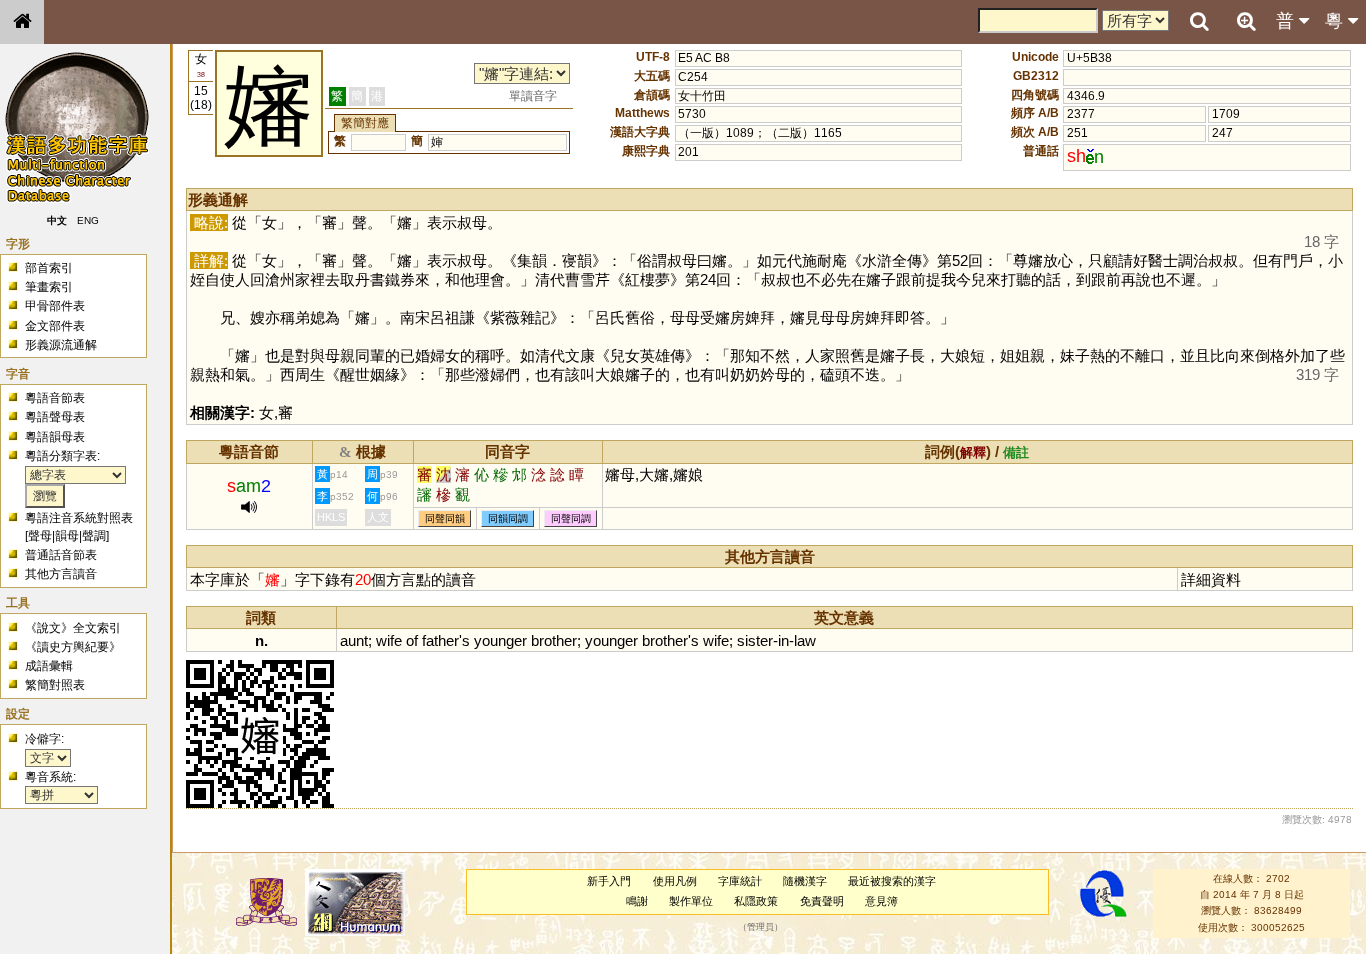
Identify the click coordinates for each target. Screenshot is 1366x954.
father (440, 640)
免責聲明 (822, 901)
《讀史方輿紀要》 (73, 647)
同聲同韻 (445, 518)
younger (500, 640)
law (805, 640)
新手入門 (609, 881)
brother (554, 640)
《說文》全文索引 (73, 628)
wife (389, 640)
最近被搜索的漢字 (892, 881)
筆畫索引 (49, 287)
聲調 (94, 536)
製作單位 (691, 901)
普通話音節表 (61, 555)
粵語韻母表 (55, 437)
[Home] (22, 22)
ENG (88, 220)
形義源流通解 (61, 345)
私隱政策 (756, 901)
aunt (354, 640)
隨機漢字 (805, 881)
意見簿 (881, 901)
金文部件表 (55, 326)
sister (755, 640)
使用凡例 (675, 881)
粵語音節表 (55, 398)
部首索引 (49, 268)
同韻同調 (508, 518)
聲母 (40, 536)
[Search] (1199, 22)
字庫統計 (740, 881)
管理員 (760, 927)
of (412, 640)
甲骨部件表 (55, 306)
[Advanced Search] (1246, 21)
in (783, 640)
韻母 (67, 536)
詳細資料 (1211, 579)
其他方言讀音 (61, 574)
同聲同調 (571, 518)
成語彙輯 (49, 666)
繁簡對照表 (55, 685)
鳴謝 (637, 901)
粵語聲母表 (55, 417)
